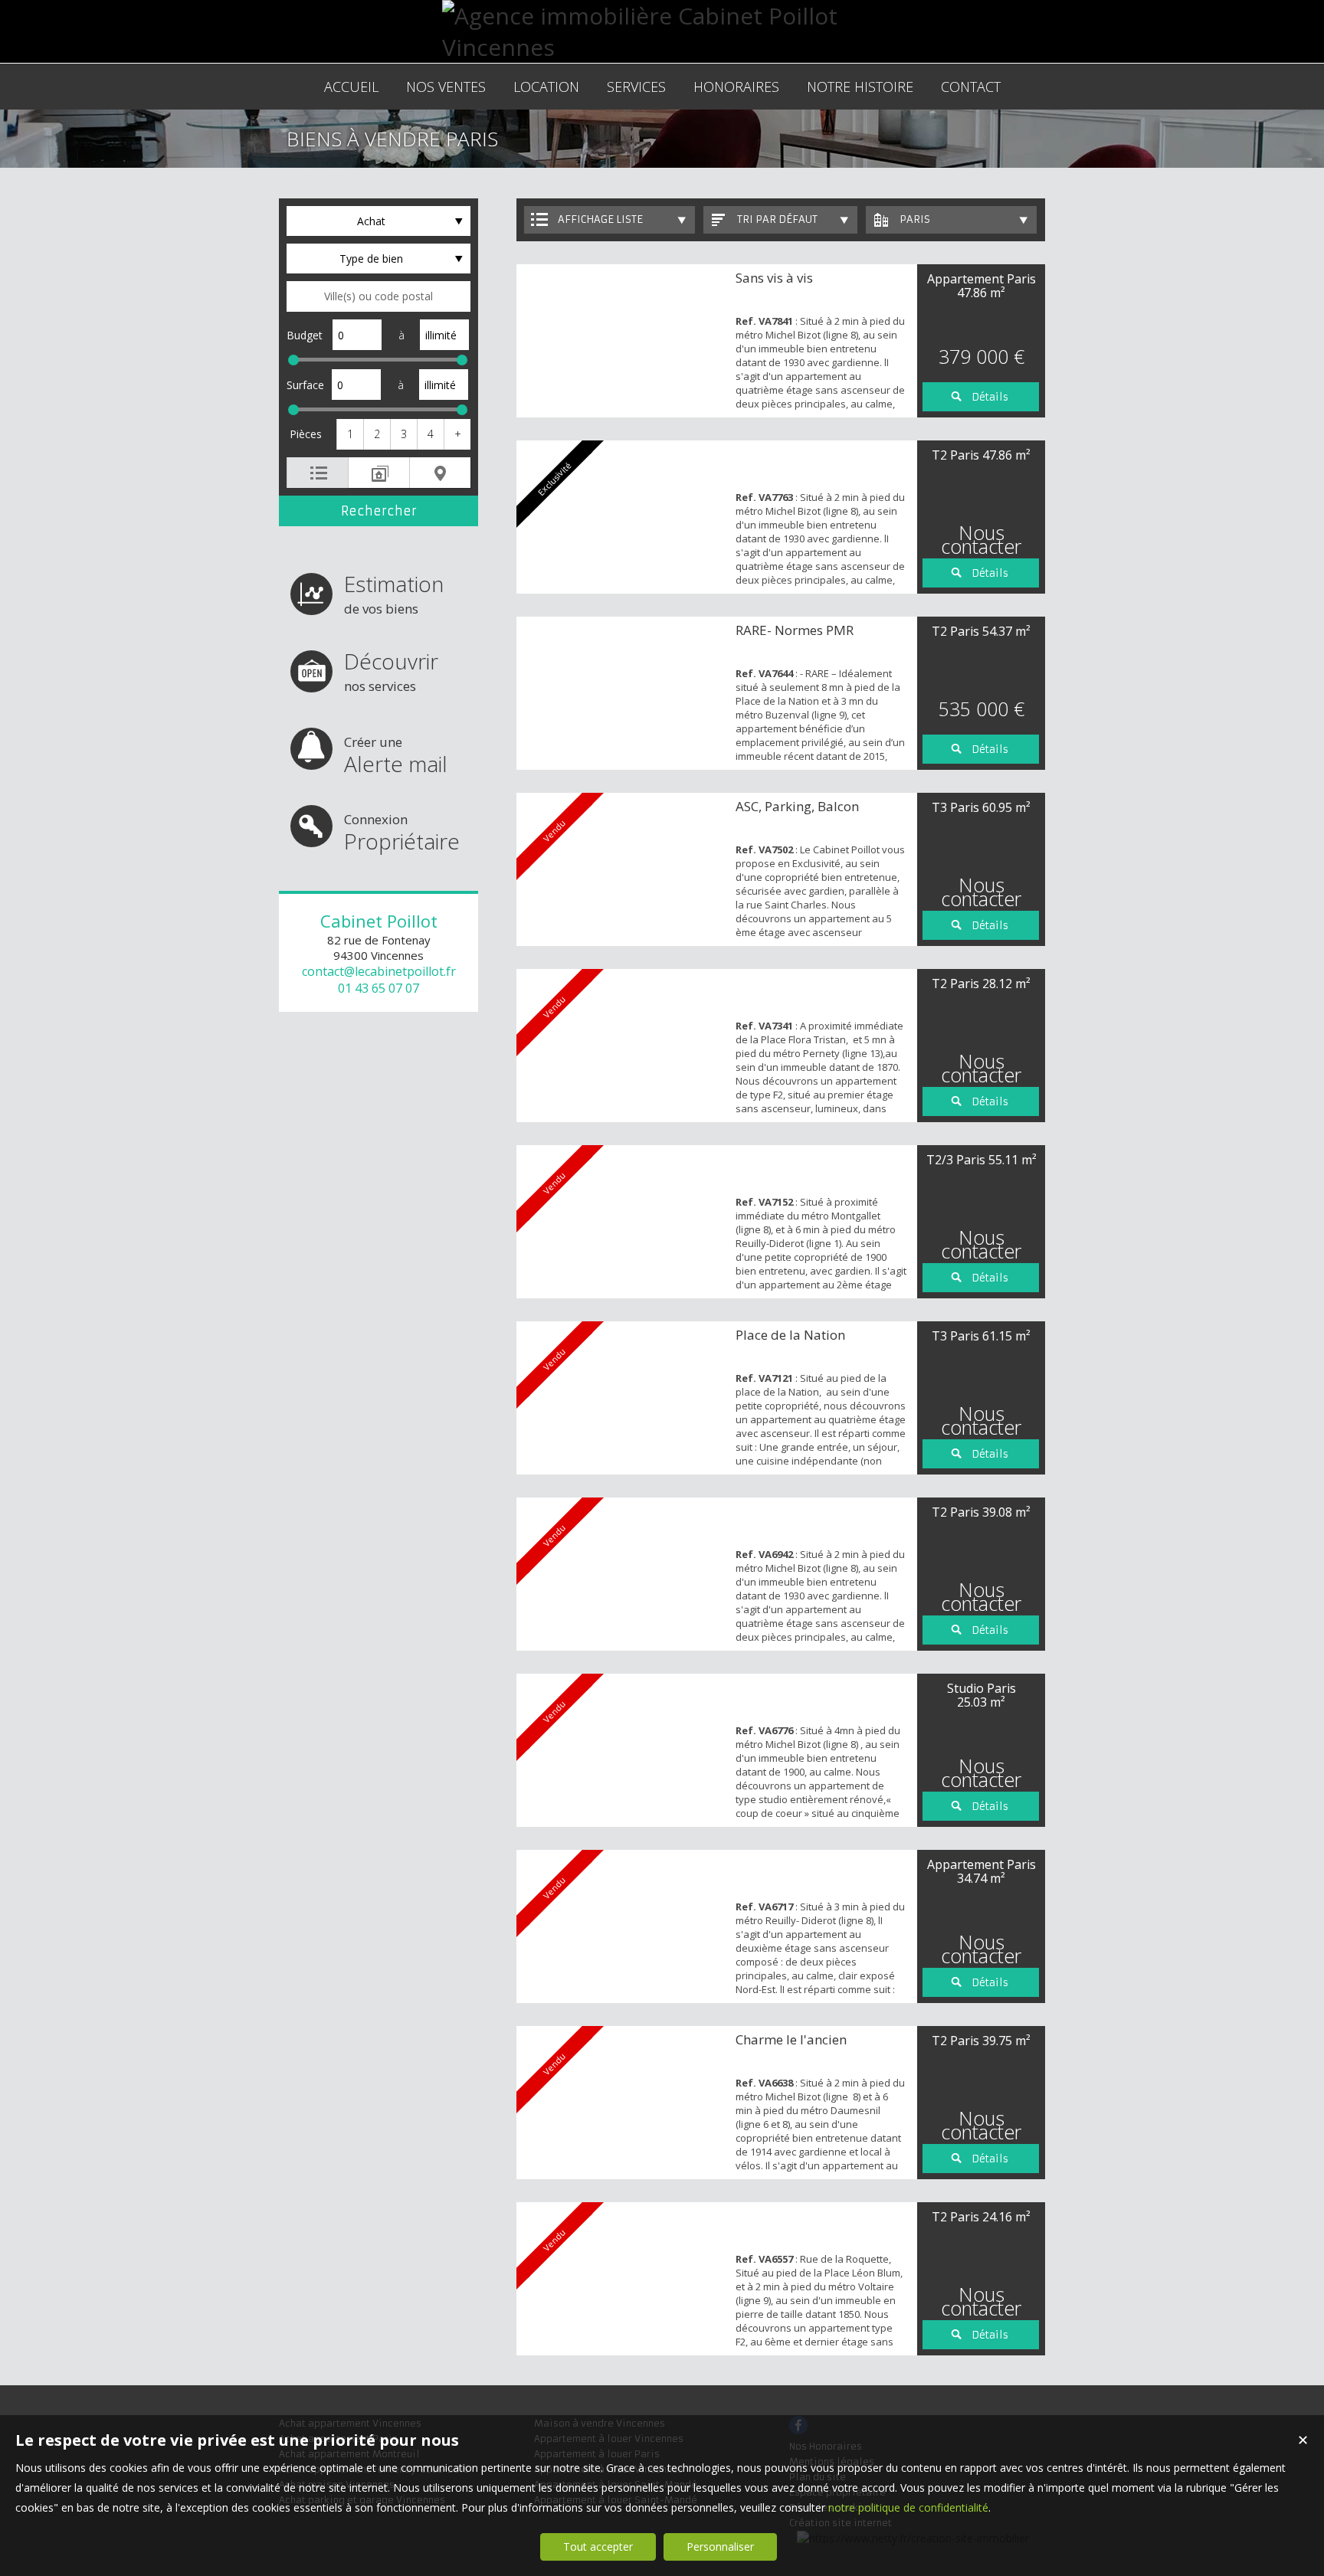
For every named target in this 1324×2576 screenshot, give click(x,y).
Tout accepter (598, 2547)
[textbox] (379, 296)
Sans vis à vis (774, 278)
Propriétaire (402, 833)
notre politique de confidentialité (908, 2507)
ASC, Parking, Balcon (797, 806)
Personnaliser (720, 2547)
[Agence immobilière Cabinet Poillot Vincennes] (662, 47)
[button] (350, 434)
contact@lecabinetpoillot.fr (379, 971)
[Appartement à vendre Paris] (622, 341)
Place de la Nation (790, 1335)
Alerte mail (396, 756)
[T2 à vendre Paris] (622, 693)
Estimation (394, 593)
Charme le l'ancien (791, 2039)
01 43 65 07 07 (379, 988)
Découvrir (391, 671)
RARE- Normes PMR (795, 630)
